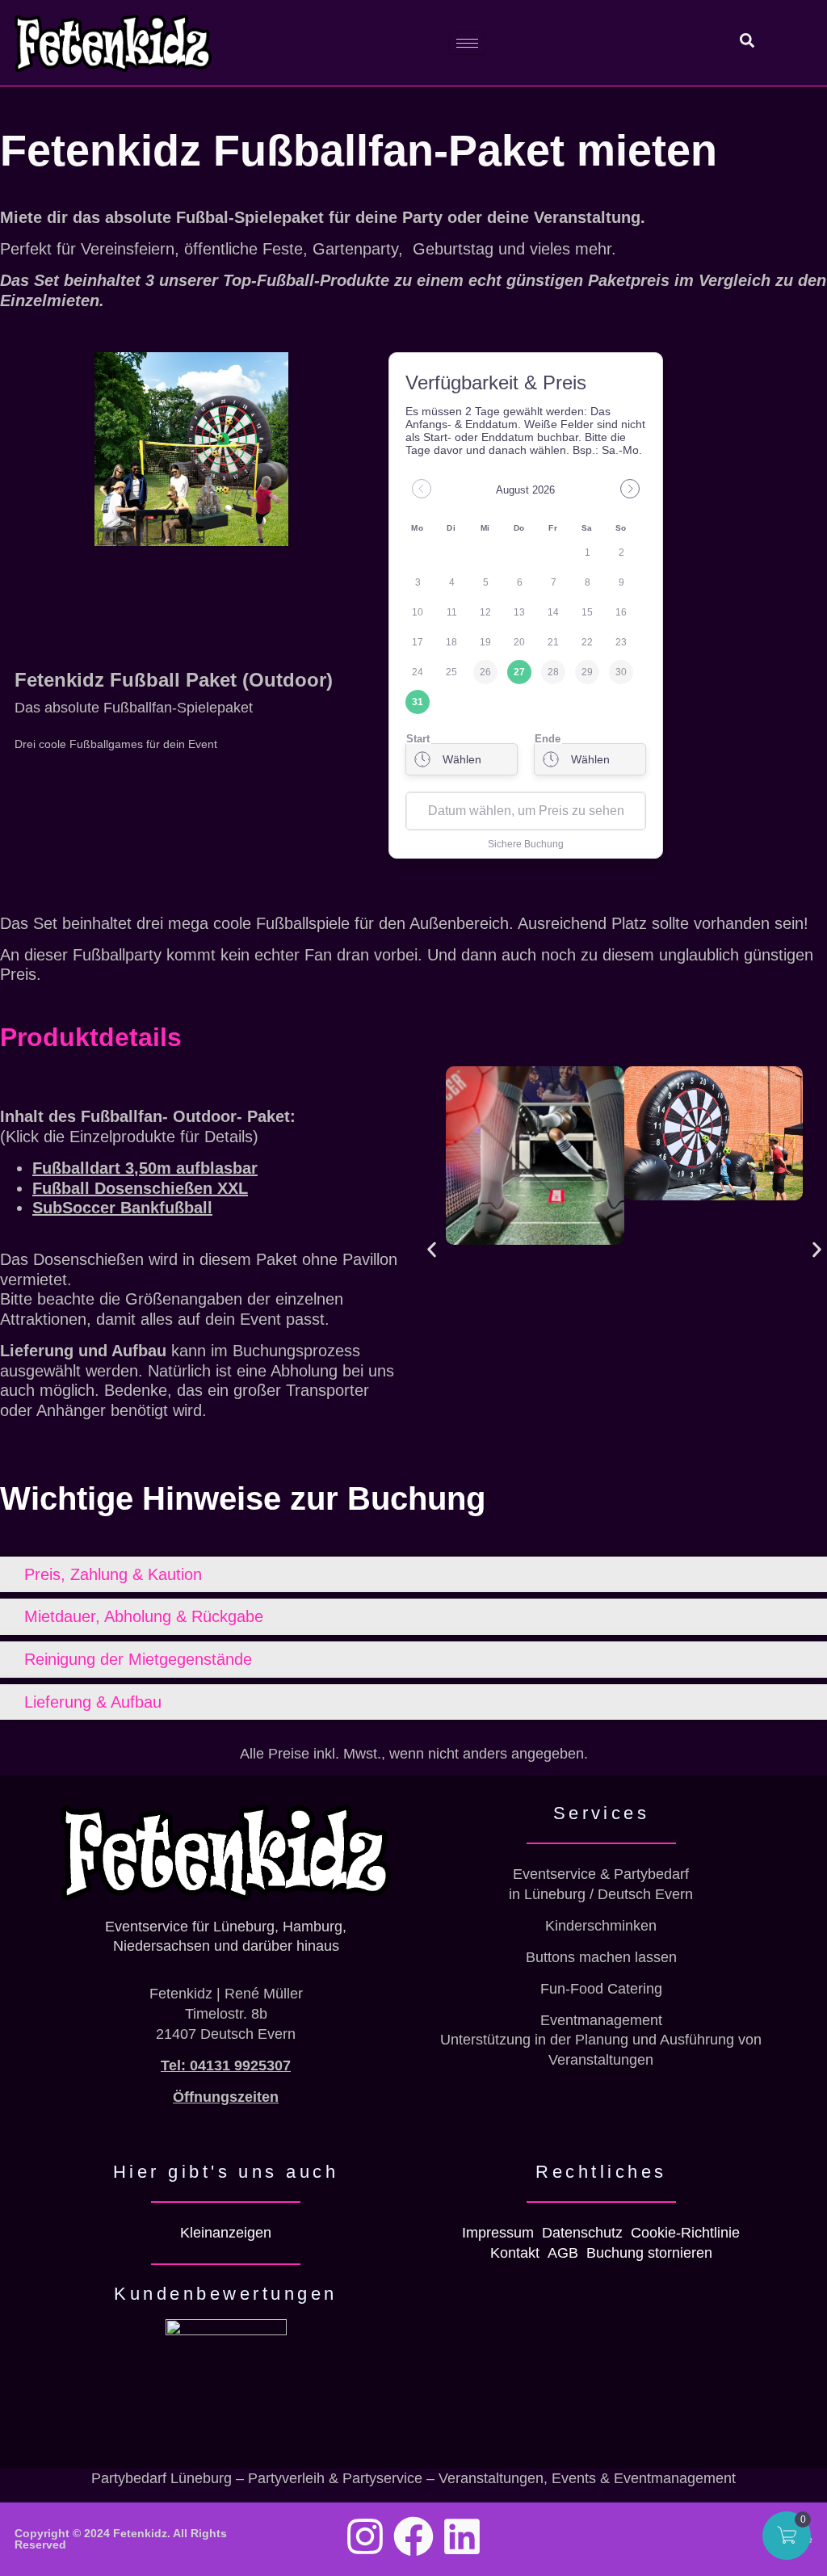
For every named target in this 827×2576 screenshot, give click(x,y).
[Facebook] (413, 2536)
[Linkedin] (462, 2536)
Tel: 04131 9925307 (226, 2065)
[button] (432, 1249)
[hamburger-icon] (467, 43)
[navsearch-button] (738, 43)
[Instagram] (365, 2536)
